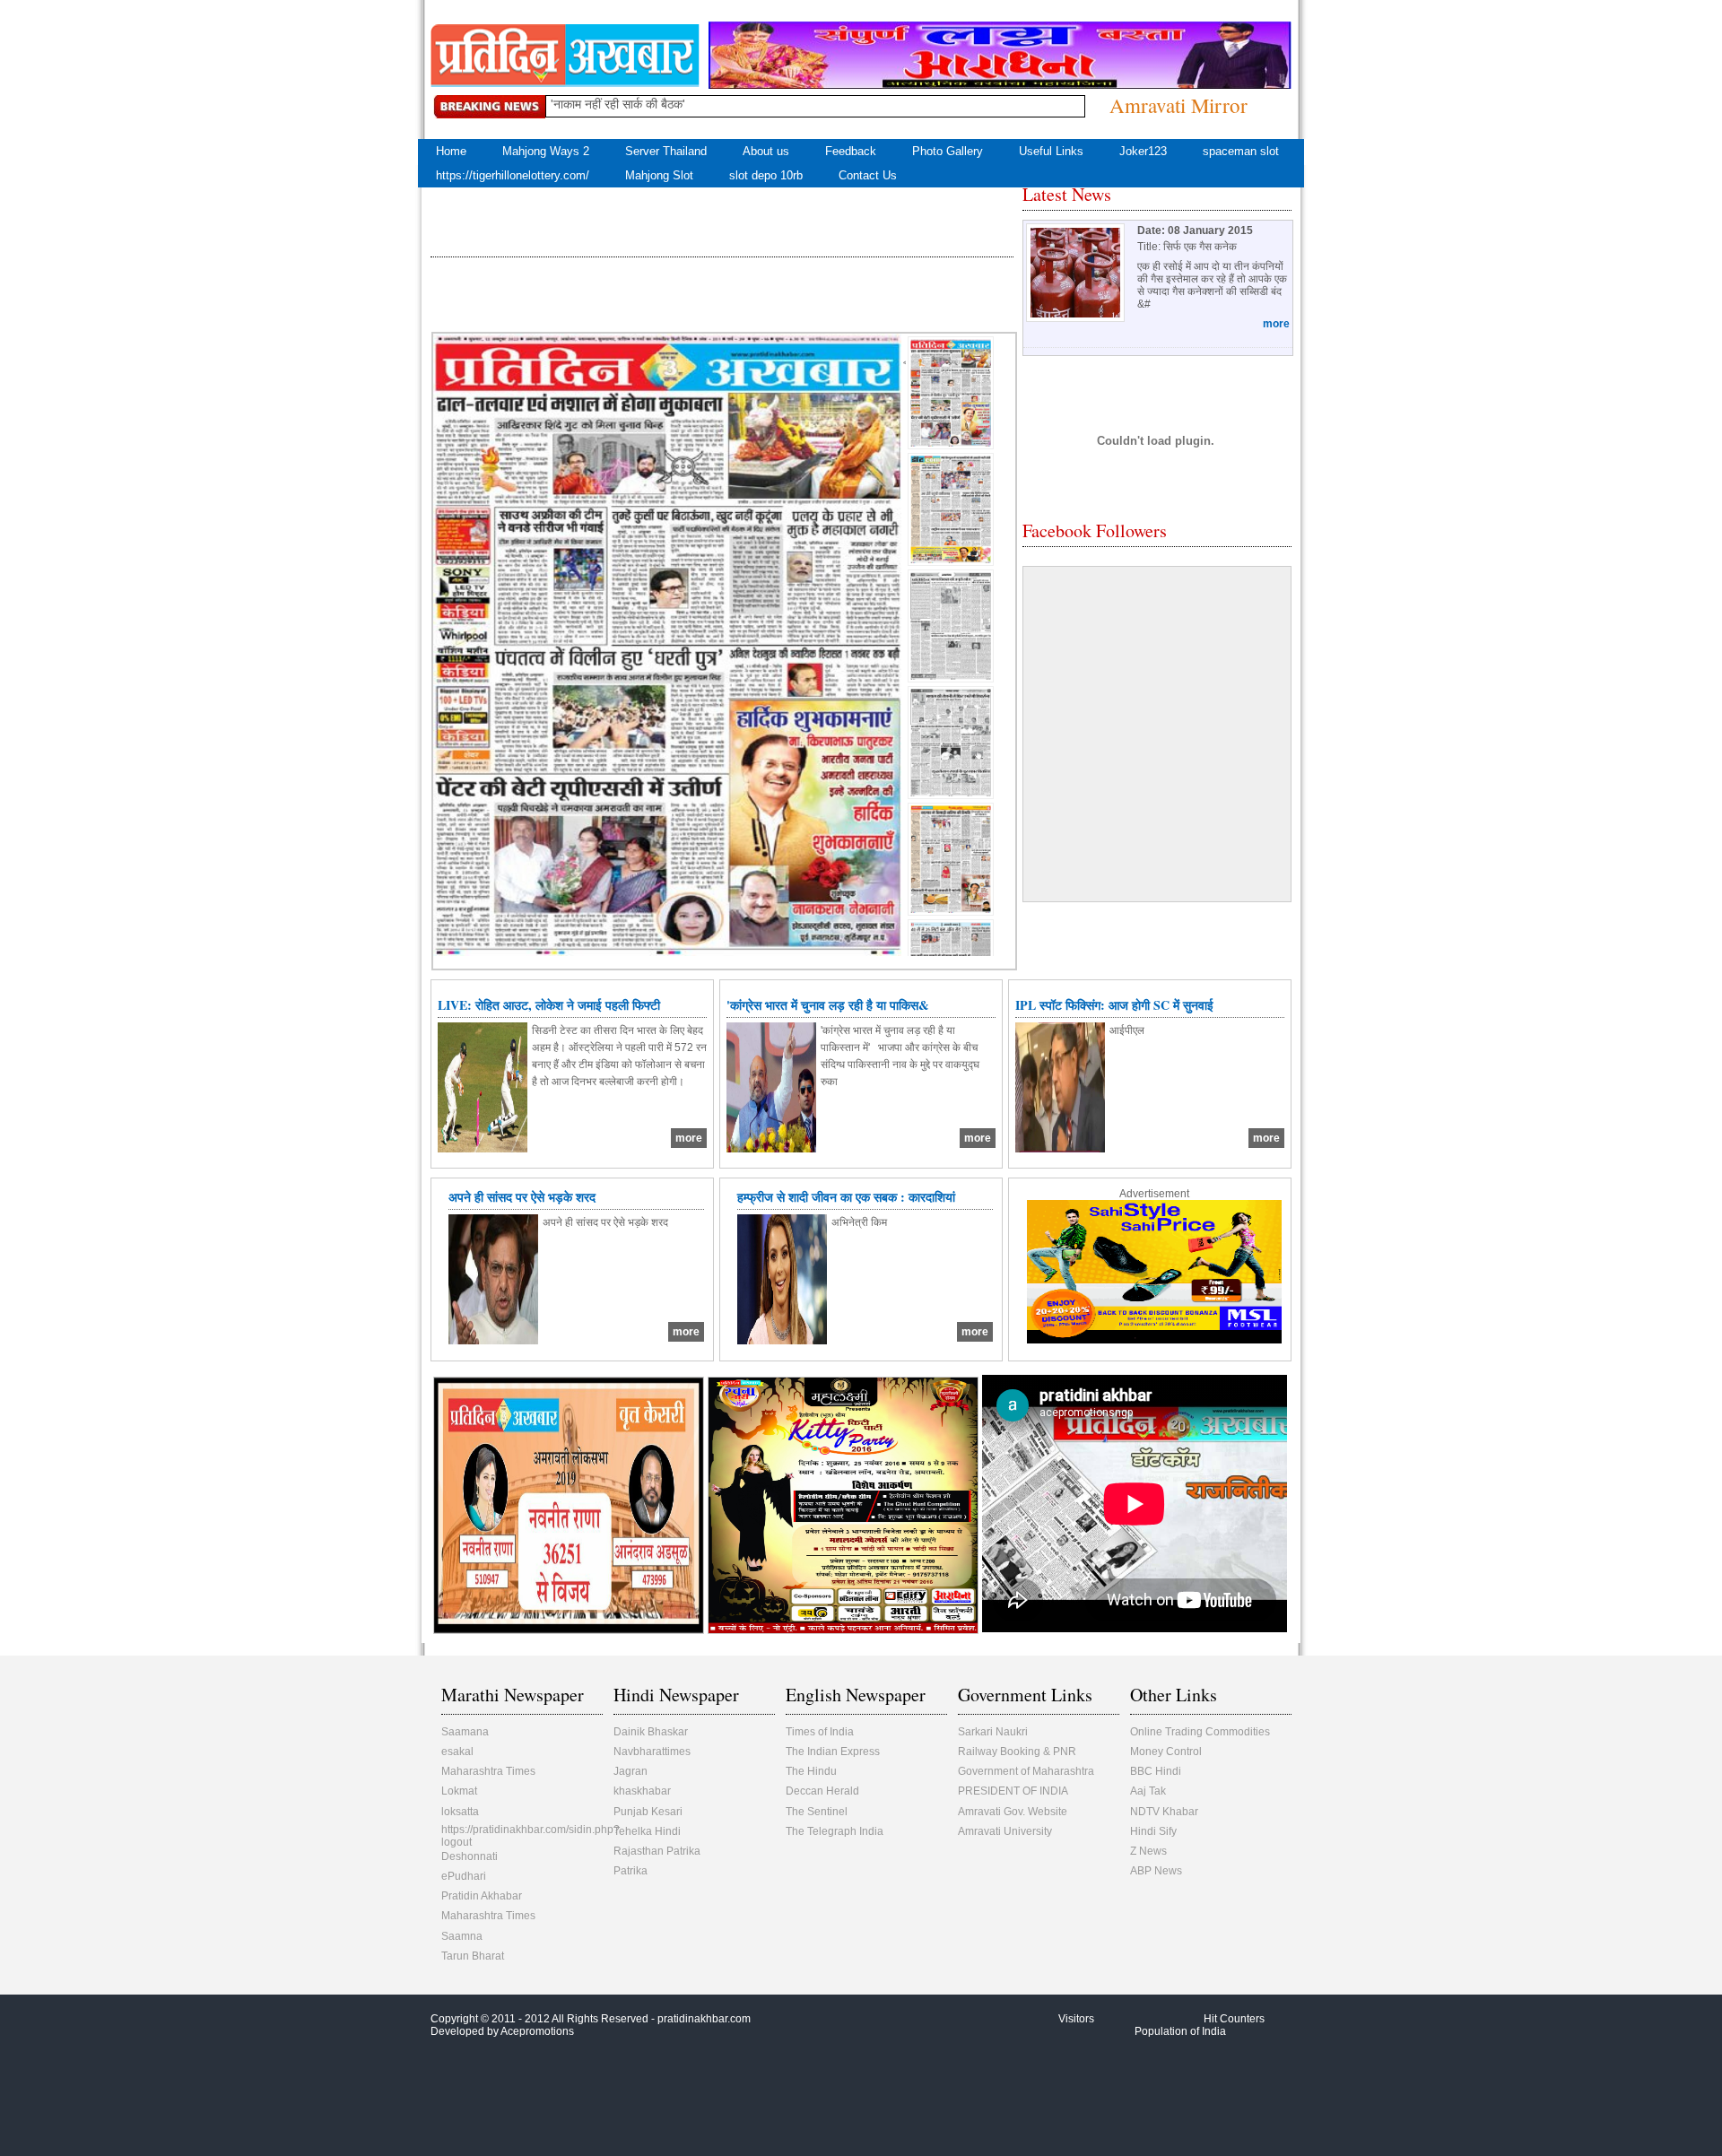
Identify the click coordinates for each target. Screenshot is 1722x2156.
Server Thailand (666, 151)
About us (766, 151)
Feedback (851, 151)
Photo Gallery (948, 151)
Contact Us (868, 175)
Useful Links (1051, 151)
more (1276, 324)
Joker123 (1143, 151)
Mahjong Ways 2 (546, 151)
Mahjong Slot (659, 175)
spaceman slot (1241, 151)
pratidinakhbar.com (704, 2019)
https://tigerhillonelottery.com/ (513, 175)
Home (451, 151)
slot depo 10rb (766, 175)
